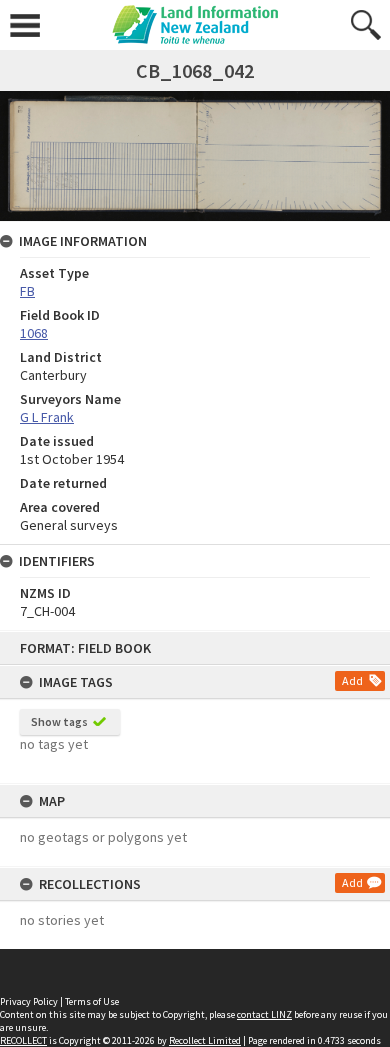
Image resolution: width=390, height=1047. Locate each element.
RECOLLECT (23, 1040)
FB (27, 291)
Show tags (59, 721)
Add (352, 680)
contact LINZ (264, 1014)
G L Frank (47, 417)
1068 (34, 333)
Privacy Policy (29, 1001)
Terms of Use (92, 1001)
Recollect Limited (205, 1040)
